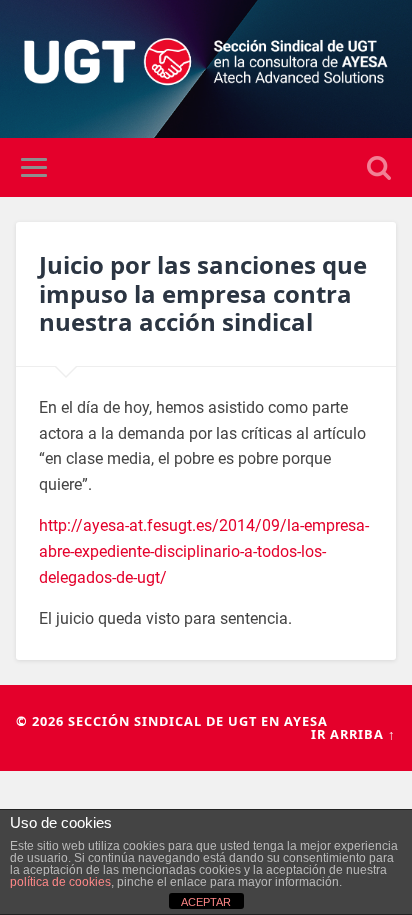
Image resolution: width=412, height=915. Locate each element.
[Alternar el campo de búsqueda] (379, 167)
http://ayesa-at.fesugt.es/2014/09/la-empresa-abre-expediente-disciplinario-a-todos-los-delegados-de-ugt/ (204, 551)
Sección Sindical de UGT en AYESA (198, 721)
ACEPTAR (206, 902)
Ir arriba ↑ (353, 734)
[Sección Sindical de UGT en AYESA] (205, 69)
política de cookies (60, 882)
